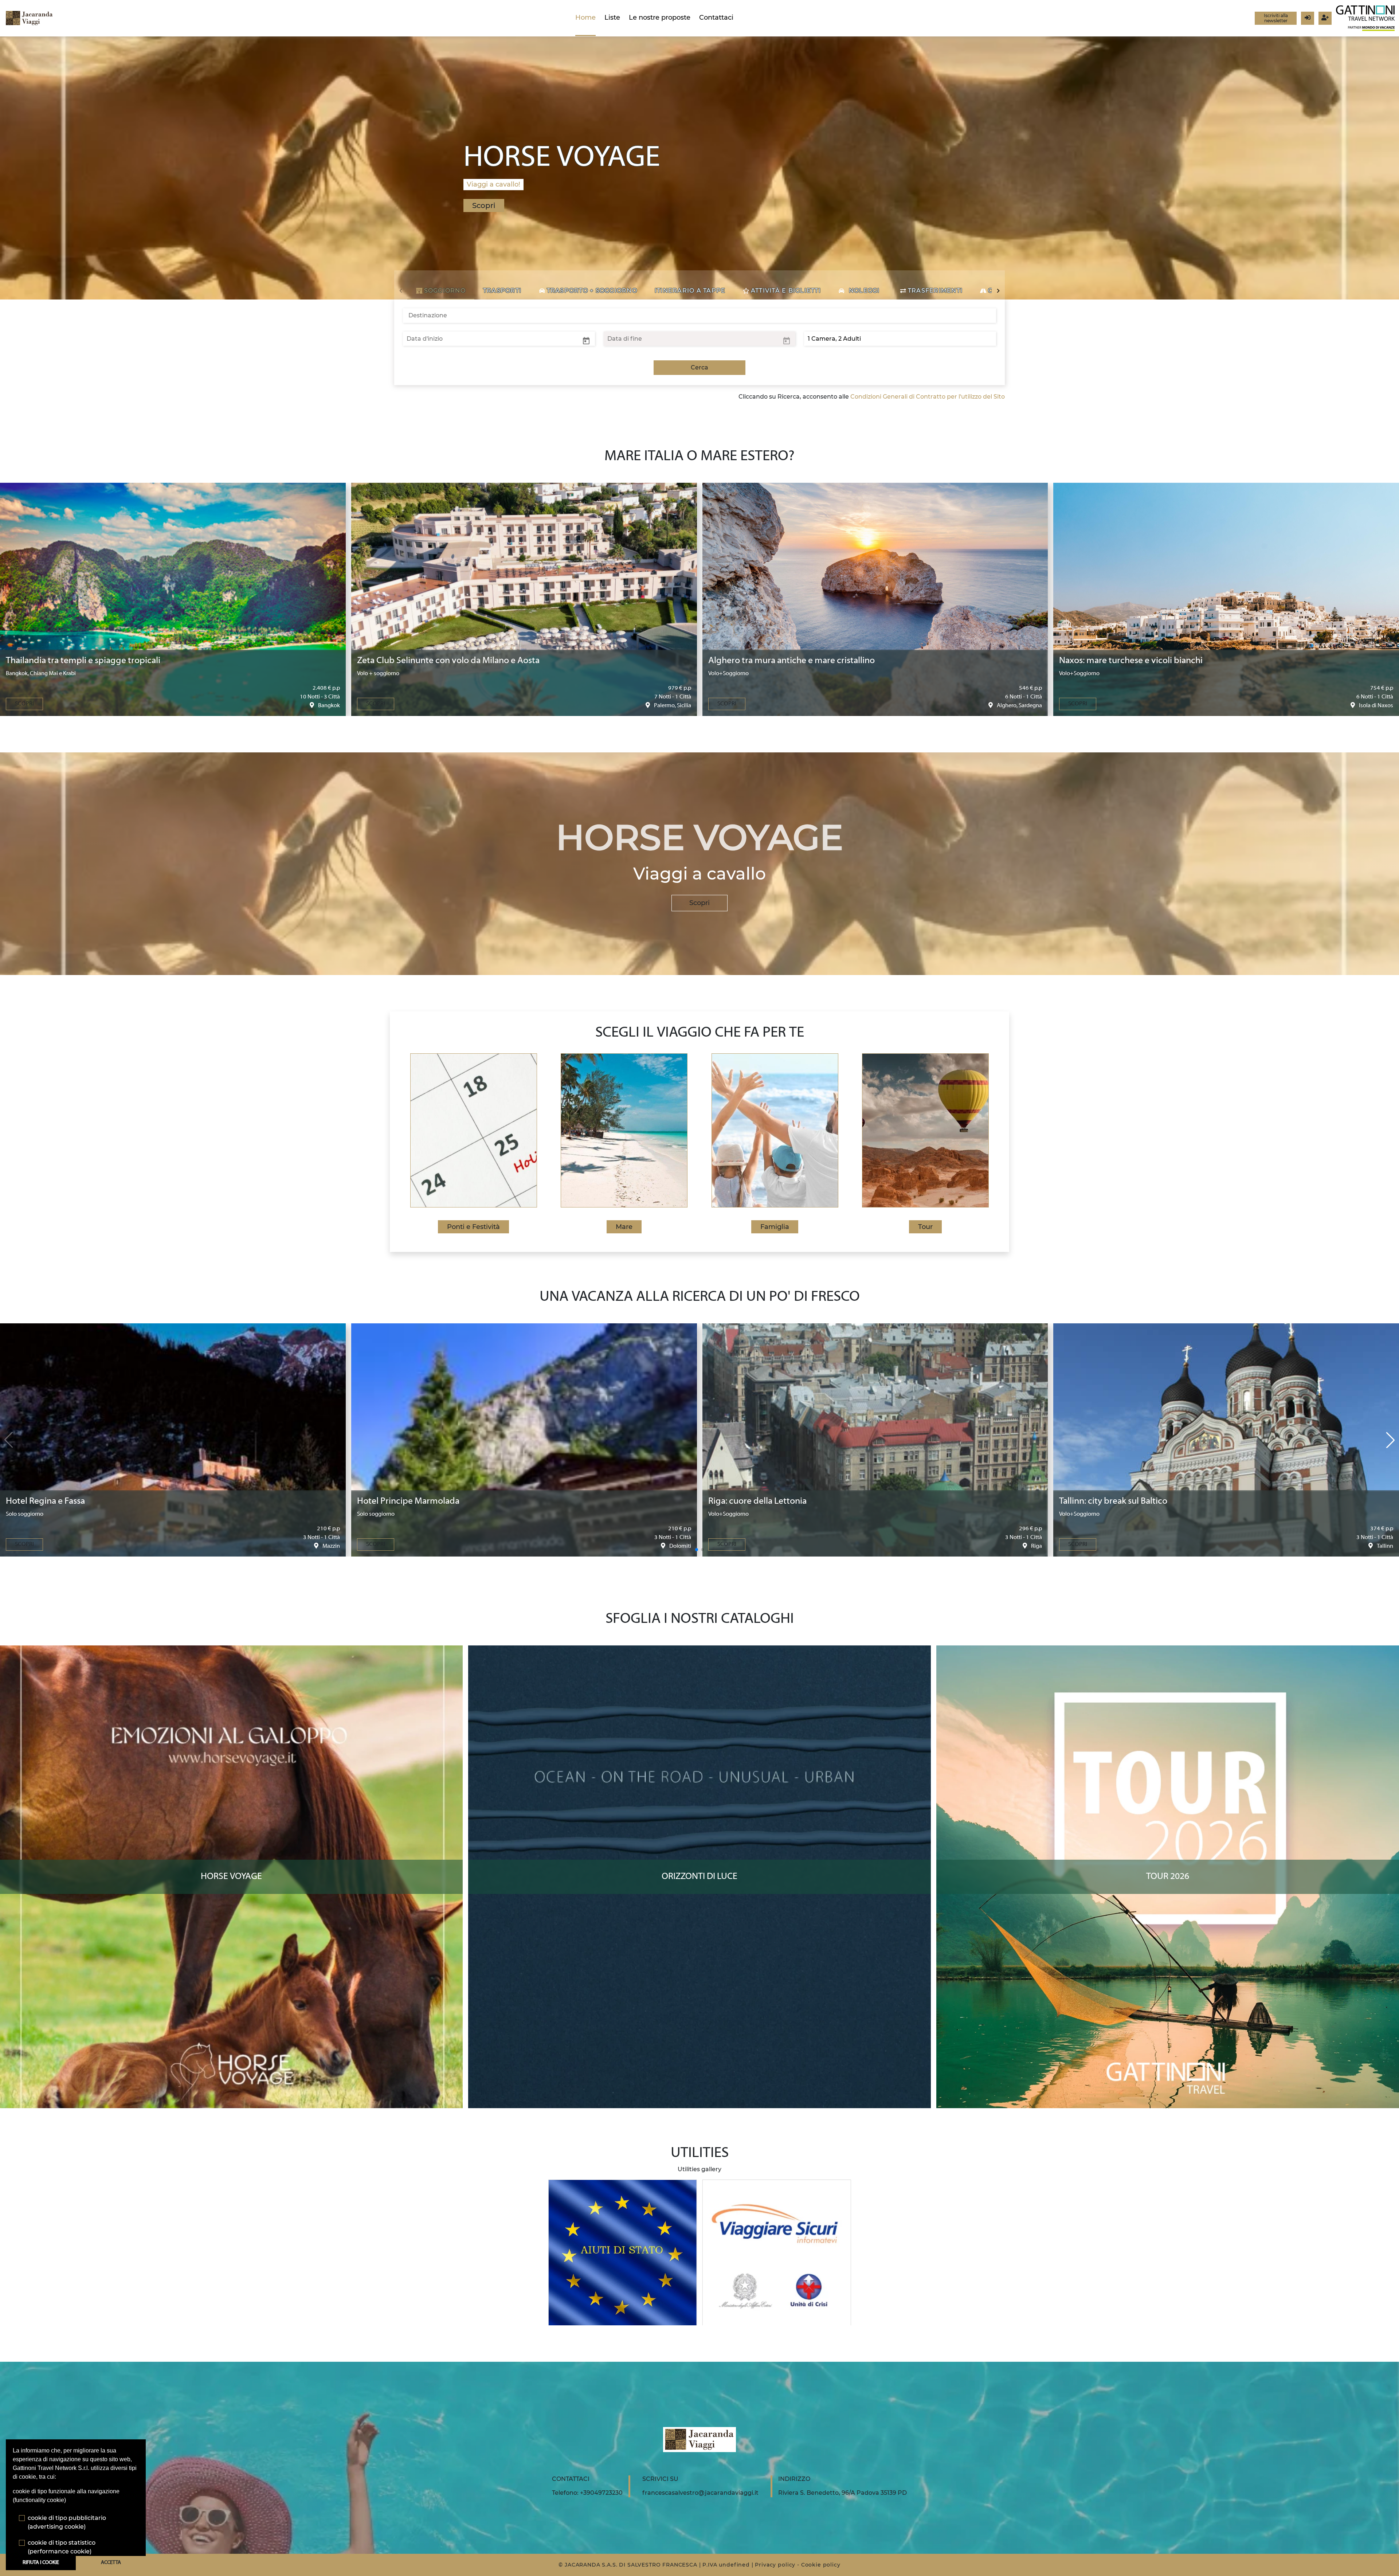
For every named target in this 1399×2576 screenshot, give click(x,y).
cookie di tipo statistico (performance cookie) (62, 2547)
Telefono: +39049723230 (587, 2493)
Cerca (699, 367)
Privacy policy (775, 2565)
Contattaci (716, 17)
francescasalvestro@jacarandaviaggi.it (700, 2493)
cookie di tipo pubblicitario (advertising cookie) (67, 2522)
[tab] (441, 291)
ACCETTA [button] (111, 2563)
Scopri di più (232, 1652)
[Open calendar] (586, 340)
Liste (612, 17)
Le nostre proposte (660, 17)
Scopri (699, 903)
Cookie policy (821, 2565)
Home (585, 17)
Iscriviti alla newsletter (1276, 18)
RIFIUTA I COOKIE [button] (41, 2563)
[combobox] (699, 316)
